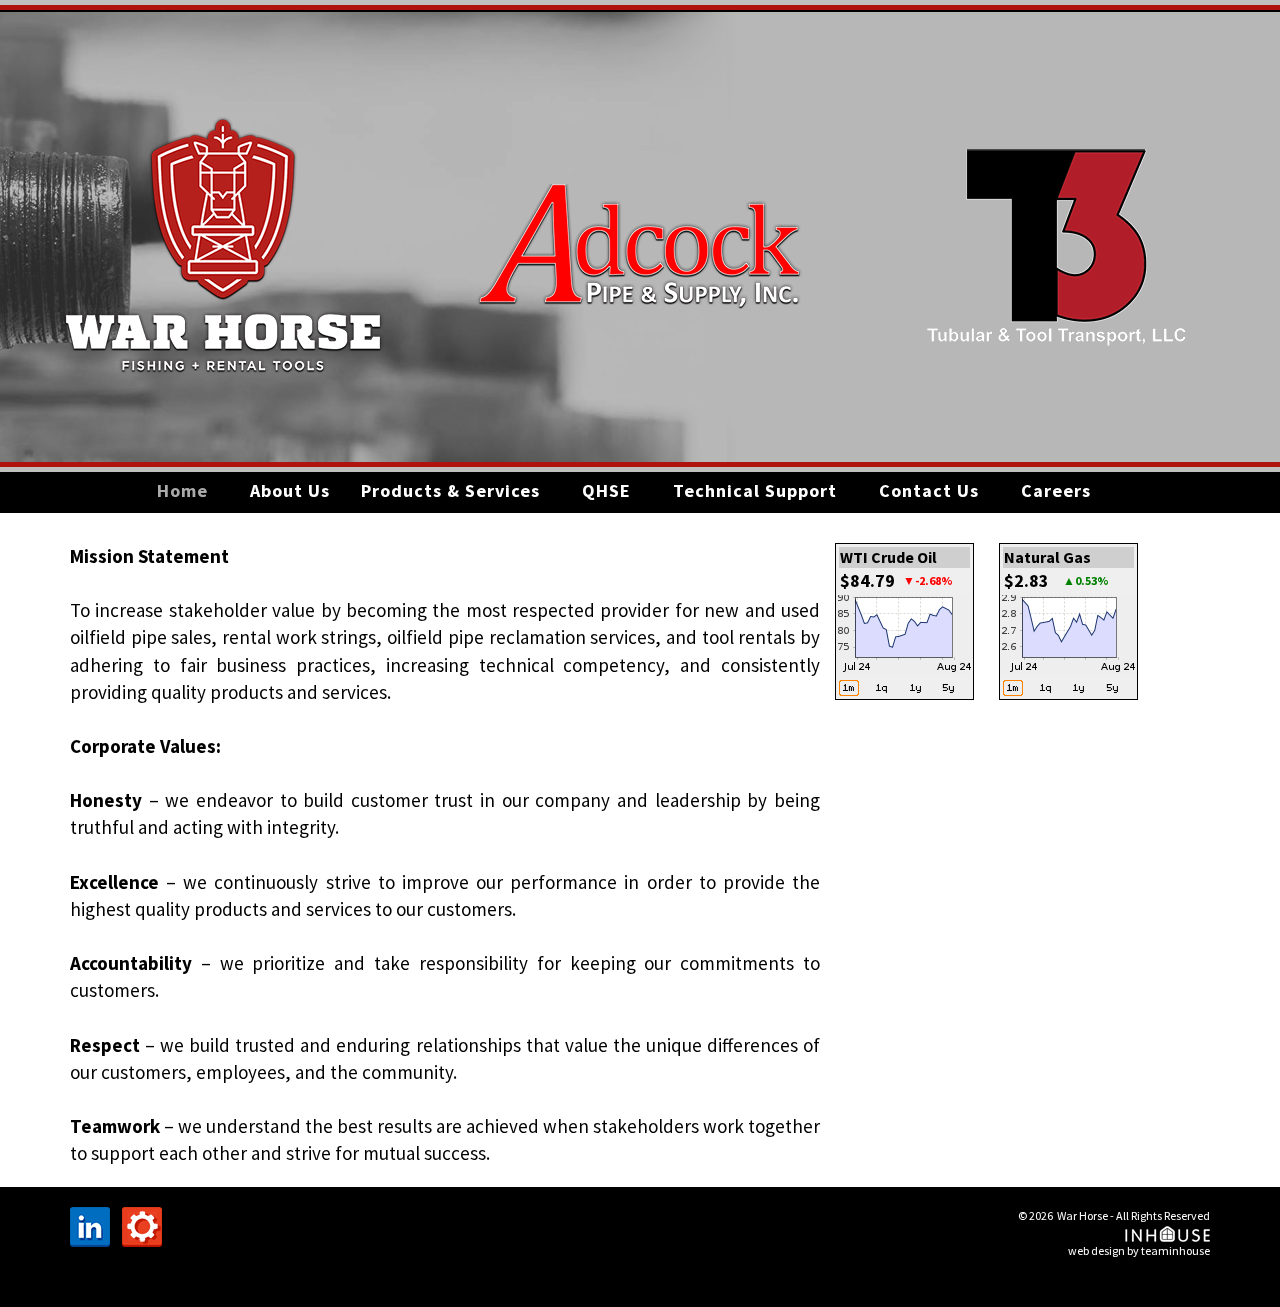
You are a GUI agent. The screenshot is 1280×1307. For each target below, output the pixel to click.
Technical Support (755, 490)
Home (182, 490)
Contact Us (929, 490)
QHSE (606, 490)
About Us (290, 490)
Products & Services (450, 490)
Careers (1056, 490)
